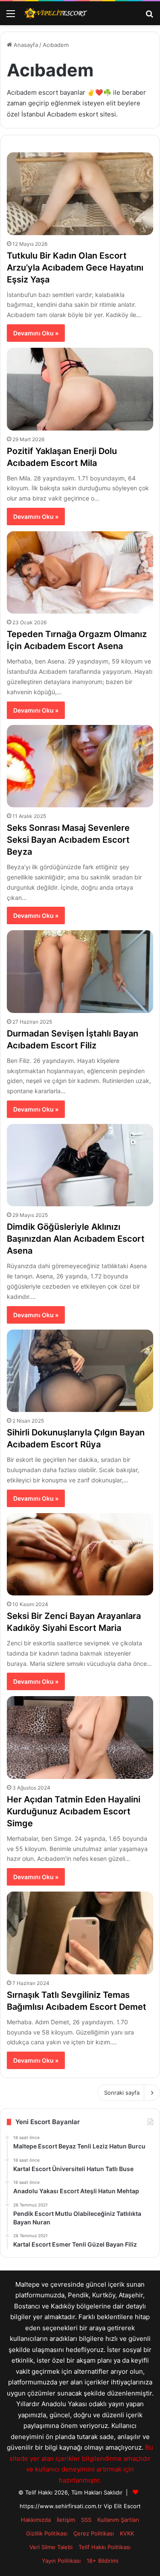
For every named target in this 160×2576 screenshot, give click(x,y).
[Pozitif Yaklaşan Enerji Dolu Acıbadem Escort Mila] (80, 389)
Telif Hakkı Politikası (105, 2547)
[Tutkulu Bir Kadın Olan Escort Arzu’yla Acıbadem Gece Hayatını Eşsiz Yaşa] (80, 194)
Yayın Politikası (61, 2561)
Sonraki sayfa (122, 2093)
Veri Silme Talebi (51, 2547)
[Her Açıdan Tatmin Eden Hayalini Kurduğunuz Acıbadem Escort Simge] (80, 1737)
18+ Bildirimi (102, 2561)
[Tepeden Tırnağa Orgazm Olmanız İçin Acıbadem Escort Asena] (80, 572)
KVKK (127, 2533)
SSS (86, 2520)
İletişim (66, 2520)
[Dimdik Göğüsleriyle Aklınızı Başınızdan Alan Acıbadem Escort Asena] (80, 1165)
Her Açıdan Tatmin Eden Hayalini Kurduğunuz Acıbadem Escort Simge (74, 1811)
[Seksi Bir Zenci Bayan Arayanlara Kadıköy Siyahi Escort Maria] (80, 1554)
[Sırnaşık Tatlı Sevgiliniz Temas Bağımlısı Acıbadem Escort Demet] (80, 1933)
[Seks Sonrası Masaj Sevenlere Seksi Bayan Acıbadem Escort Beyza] (80, 766)
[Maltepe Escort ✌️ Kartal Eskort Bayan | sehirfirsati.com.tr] (55, 13)
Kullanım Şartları (118, 2520)
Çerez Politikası (94, 2533)
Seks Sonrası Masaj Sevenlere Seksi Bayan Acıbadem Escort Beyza (68, 840)
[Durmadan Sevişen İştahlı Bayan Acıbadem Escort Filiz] (80, 971)
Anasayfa (25, 45)
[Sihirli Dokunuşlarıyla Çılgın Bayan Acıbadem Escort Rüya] (80, 1371)
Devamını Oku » (36, 333)
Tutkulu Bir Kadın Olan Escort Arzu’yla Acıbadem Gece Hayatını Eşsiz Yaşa (75, 268)
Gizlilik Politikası (47, 2533)
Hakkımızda (36, 2520)
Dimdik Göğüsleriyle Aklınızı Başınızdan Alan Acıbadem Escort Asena (76, 1239)
